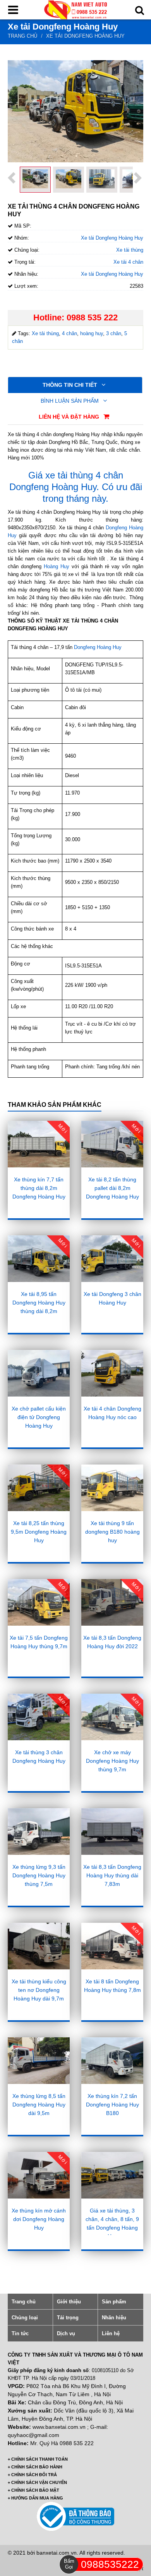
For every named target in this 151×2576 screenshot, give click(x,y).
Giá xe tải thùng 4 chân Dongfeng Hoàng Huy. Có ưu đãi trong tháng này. (76, 487)
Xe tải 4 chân (128, 262)
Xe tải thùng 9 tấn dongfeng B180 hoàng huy (112, 1532)
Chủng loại (25, 2318)
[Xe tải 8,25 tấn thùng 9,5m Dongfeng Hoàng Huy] (39, 1488)
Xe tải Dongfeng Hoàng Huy (85, 36)
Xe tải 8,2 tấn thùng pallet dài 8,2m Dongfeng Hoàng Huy (112, 1188)
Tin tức (20, 2333)
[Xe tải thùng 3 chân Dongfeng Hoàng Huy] (39, 1717)
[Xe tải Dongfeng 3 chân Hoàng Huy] (112, 1259)
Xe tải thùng (130, 250)
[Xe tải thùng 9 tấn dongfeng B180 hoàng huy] (112, 1488)
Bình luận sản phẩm (70, 401)
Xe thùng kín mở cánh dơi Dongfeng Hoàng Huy (39, 2219)
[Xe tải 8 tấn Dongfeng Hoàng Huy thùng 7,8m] (112, 1946)
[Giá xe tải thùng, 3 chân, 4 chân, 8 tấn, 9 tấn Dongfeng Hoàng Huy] (112, 2175)
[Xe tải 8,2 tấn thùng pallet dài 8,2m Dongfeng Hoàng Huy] (112, 1144)
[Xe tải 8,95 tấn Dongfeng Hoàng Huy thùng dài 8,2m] (39, 1259)
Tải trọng (68, 2318)
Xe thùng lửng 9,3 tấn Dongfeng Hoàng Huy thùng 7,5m (39, 1875)
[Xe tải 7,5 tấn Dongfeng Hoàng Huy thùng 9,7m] (39, 1602)
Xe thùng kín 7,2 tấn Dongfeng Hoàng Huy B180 (112, 2105)
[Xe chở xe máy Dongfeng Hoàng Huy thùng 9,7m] (112, 1717)
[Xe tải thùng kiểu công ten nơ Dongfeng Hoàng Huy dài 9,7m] (39, 1946)
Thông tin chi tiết (71, 385)
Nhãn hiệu (114, 2318)
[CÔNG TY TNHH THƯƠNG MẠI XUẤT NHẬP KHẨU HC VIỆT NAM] (75, 9)
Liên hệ (111, 2333)
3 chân (114, 333)
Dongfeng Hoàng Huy (99, 647)
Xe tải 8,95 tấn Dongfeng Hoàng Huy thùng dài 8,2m (39, 1303)
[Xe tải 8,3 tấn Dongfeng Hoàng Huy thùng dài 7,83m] (112, 1832)
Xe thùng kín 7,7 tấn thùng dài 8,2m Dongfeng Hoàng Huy (39, 1188)
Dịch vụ (66, 2333)
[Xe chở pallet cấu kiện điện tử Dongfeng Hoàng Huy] (39, 1373)
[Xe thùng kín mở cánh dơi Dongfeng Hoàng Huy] (39, 2175)
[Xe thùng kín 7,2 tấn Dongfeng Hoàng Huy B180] (112, 2061)
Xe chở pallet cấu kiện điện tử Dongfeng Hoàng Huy (39, 1417)
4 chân (69, 333)
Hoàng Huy (58, 566)
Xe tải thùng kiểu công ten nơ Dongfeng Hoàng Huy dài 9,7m (39, 1990)
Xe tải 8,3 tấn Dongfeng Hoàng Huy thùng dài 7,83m (112, 1875)
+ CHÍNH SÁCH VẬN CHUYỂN (37, 2482)
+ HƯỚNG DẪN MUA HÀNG (35, 2498)
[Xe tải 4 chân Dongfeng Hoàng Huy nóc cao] (112, 1373)
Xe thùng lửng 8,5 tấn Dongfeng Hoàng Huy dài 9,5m (39, 2105)
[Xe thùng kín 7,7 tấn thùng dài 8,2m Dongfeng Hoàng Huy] (39, 1144)
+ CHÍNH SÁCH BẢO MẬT (33, 2490)
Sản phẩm (114, 2302)
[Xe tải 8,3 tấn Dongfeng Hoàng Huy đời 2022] (112, 1602)
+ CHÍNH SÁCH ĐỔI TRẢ (32, 2475)
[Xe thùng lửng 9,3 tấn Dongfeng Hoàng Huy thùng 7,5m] (39, 1832)
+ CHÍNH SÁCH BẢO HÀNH (35, 2467)
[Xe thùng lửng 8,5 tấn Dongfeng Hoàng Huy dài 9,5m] (39, 2061)
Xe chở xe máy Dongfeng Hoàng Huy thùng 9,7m (112, 1761)
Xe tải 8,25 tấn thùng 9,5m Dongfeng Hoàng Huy (39, 1532)
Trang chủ (22, 36)
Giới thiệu (69, 2302)
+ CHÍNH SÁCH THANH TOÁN (38, 2459)
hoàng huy (92, 333)
